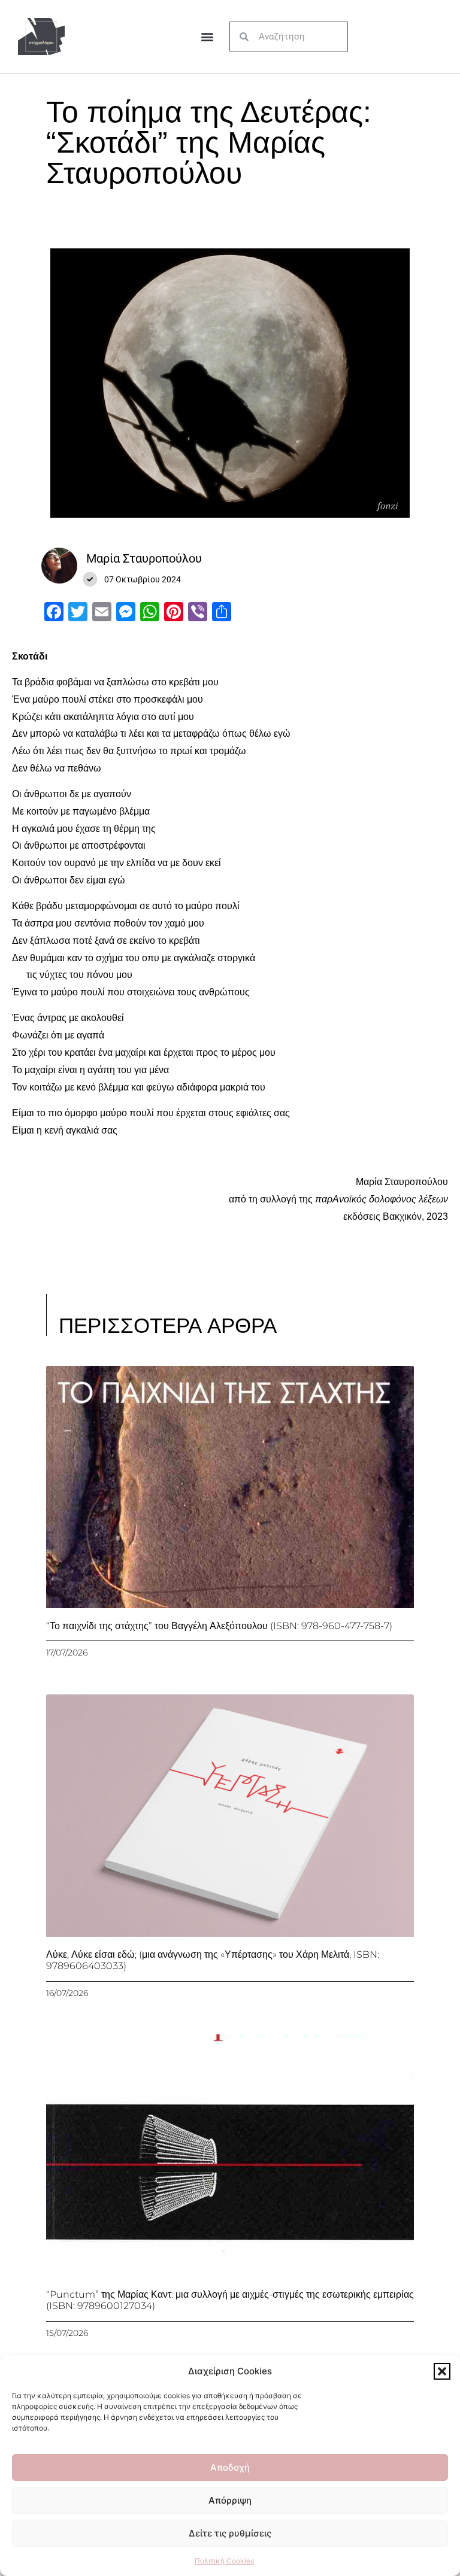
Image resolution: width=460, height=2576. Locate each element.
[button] (442, 2371)
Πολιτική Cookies (224, 2561)
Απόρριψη (230, 2500)
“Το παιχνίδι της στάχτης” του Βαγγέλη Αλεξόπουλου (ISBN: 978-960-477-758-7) (219, 1626)
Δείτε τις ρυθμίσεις (230, 2533)
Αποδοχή (230, 2467)
